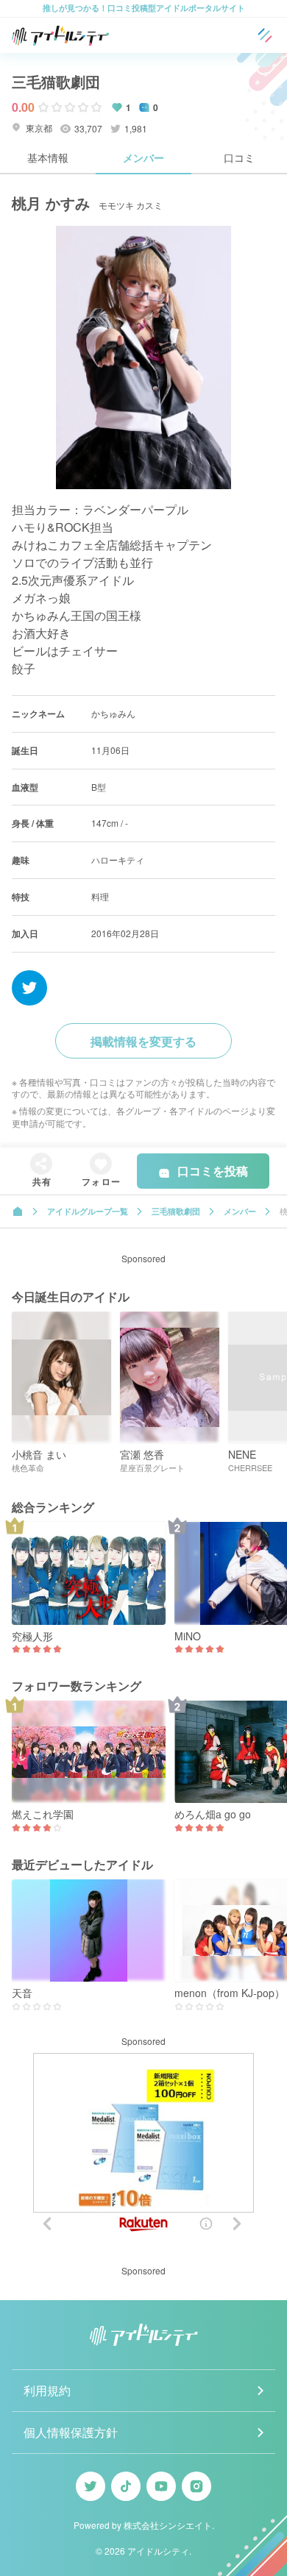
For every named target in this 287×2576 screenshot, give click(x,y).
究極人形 (32, 1636)
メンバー (143, 157)
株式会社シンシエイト (168, 2525)
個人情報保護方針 (71, 2432)
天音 (22, 1993)
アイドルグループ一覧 (88, 1211)
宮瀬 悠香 (142, 1455)
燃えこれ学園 (43, 1814)
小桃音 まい (39, 1455)
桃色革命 (28, 1468)
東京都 (38, 128)
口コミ (239, 157)
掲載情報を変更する (143, 1041)
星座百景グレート (152, 1468)
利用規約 (47, 2390)
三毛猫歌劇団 (56, 81)
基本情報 (48, 157)
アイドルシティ (158, 2551)
